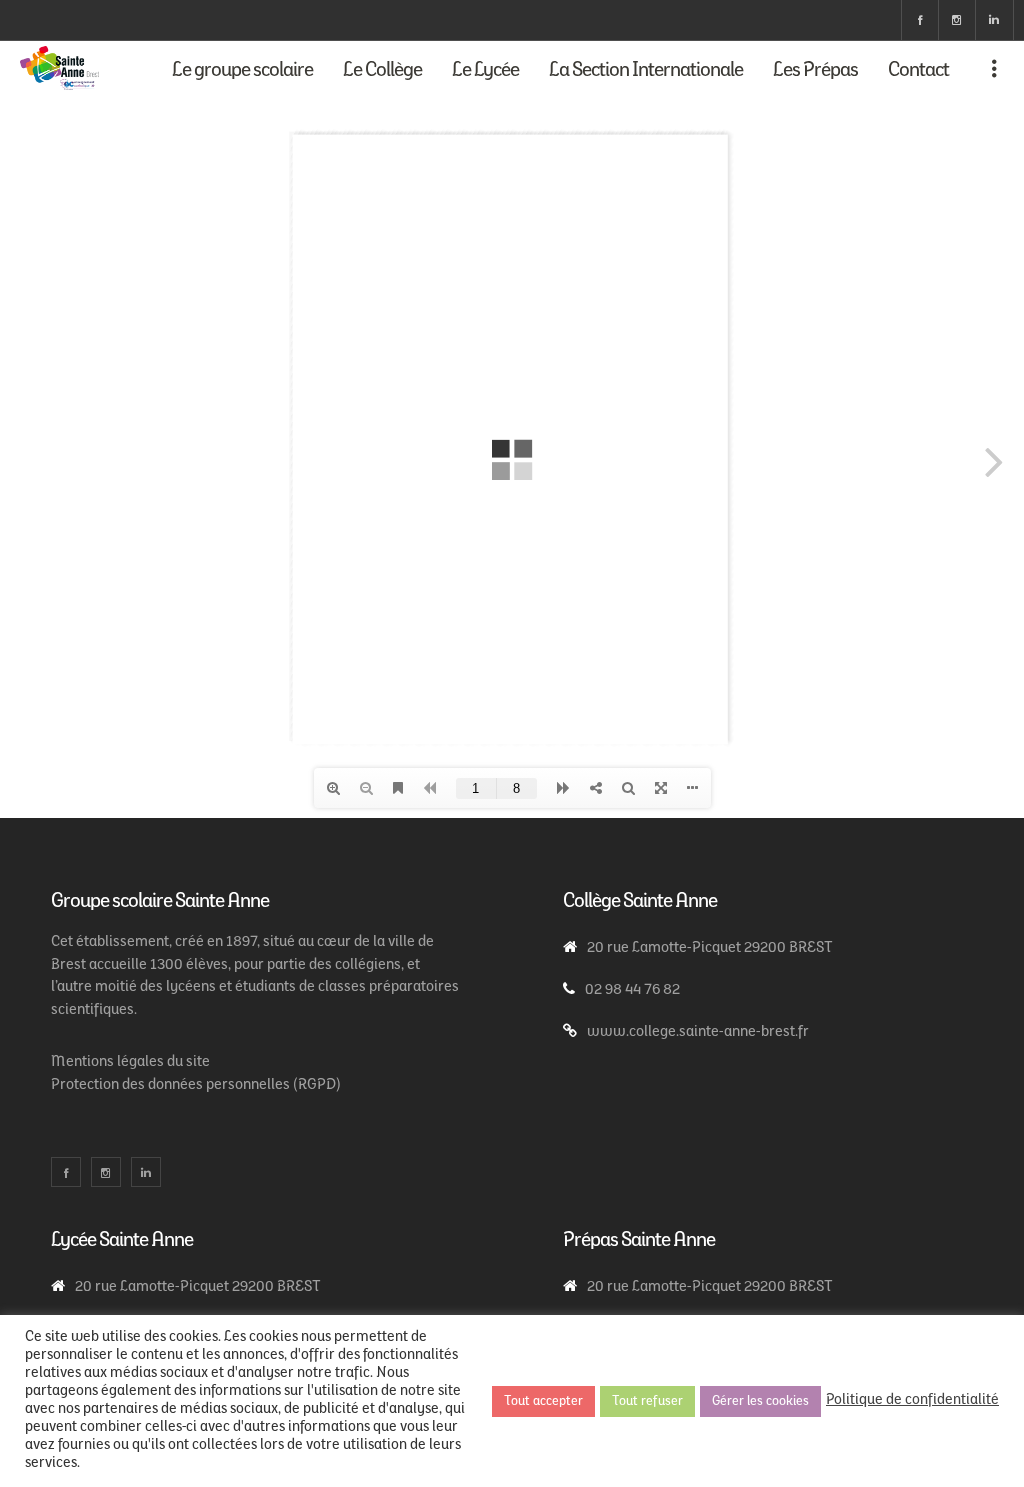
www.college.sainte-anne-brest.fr (698, 1032)
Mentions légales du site (130, 1062)
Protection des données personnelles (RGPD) (196, 1085)
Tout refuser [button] (647, 1401)
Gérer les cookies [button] (760, 1401)
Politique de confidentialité (912, 1400)
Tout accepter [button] (543, 1401)
